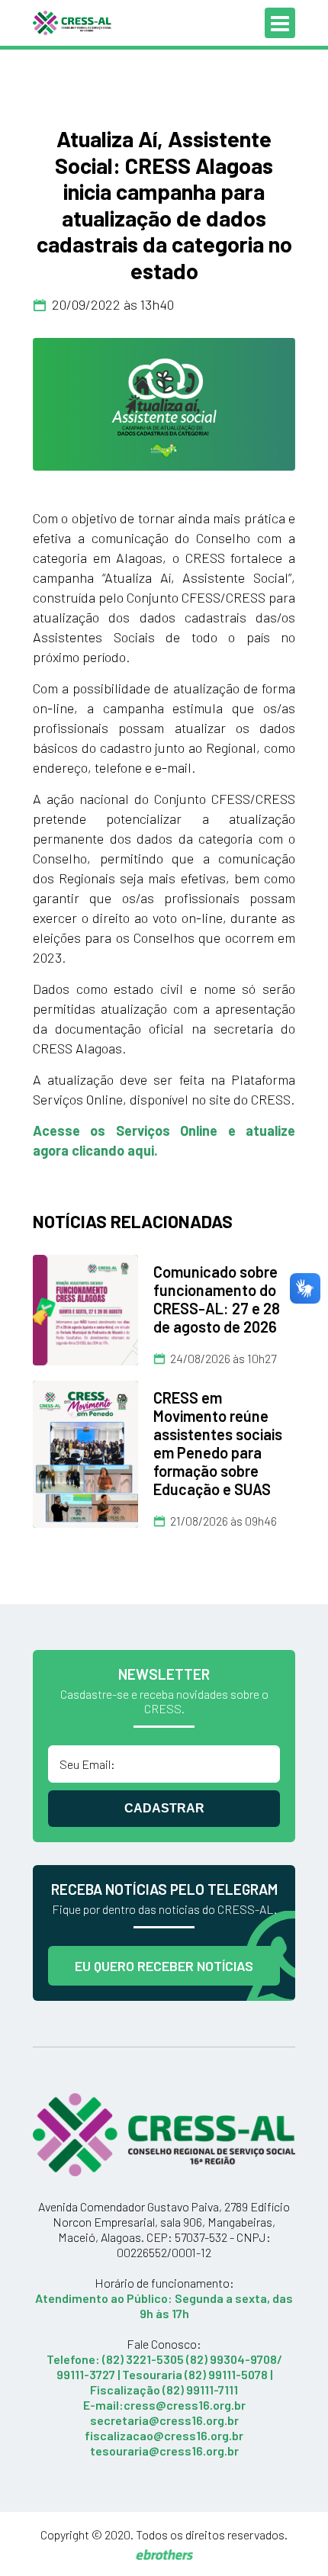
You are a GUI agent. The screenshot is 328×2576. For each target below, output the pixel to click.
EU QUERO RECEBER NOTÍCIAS (164, 1966)
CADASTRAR (164, 1808)
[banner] (164, 404)
